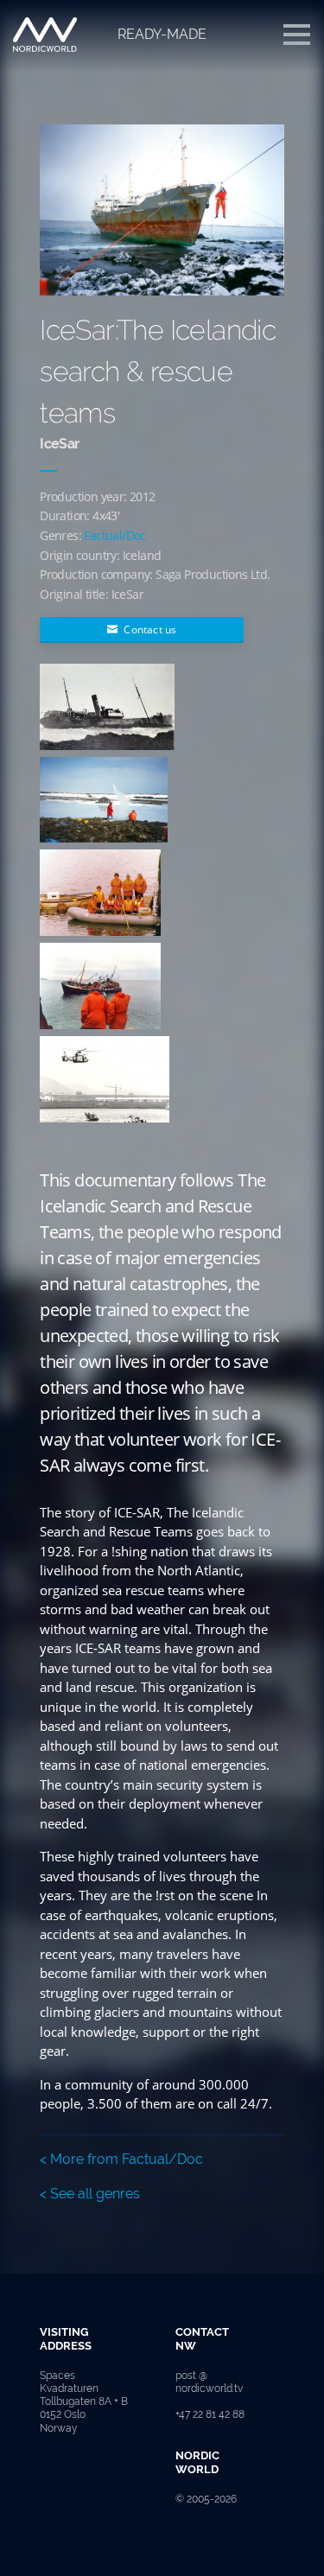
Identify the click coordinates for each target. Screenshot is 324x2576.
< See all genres (90, 2194)
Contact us (149, 630)
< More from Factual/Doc (121, 2159)
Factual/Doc (114, 535)
